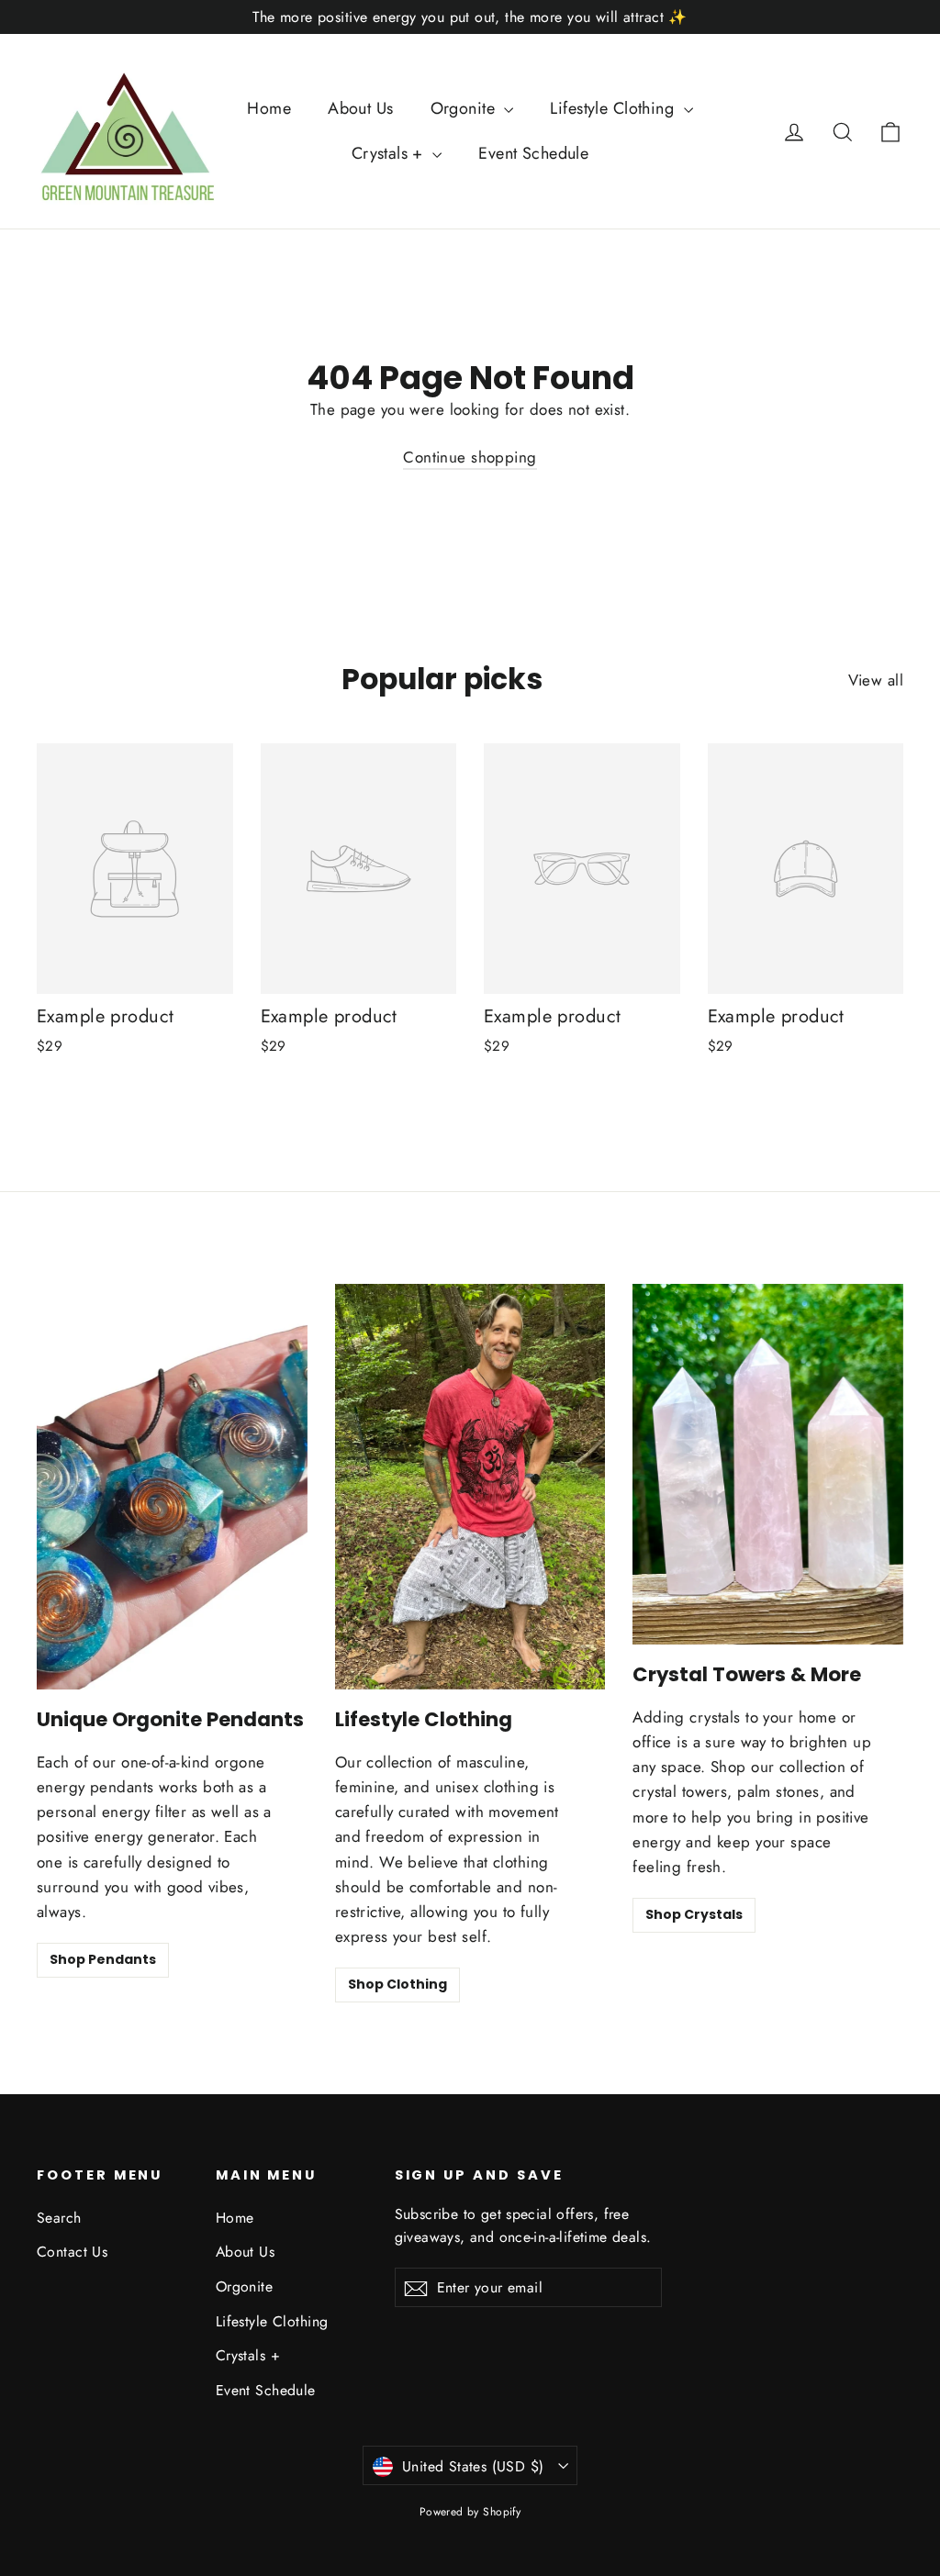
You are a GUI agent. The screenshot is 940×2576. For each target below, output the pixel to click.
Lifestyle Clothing (614, 108)
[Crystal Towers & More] (768, 1464)
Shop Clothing (397, 1984)
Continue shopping (470, 457)
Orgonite (465, 108)
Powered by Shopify (470, 2512)
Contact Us (72, 2252)
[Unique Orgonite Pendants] (172, 1487)
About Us (360, 108)
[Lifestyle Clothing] (470, 1487)
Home (269, 108)
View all (876, 680)
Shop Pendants (103, 1959)
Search (59, 2218)
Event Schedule (533, 153)
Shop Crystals (694, 1914)
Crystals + (390, 153)
